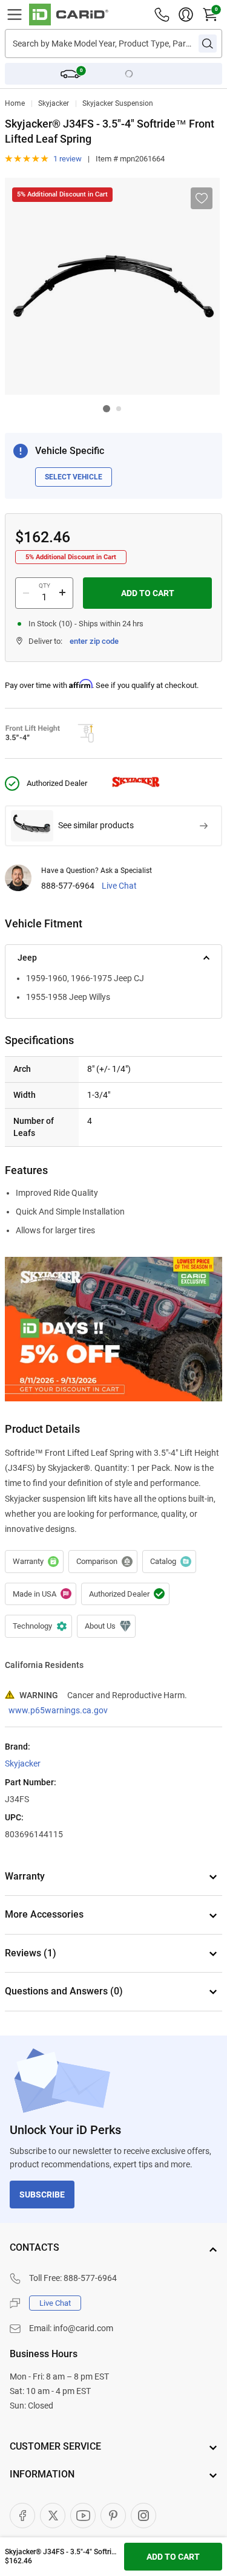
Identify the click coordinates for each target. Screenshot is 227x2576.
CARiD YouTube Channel (83, 2516)
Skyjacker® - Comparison (103, 1562)
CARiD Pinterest (113, 2516)
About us (106, 1626)
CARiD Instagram (143, 2516)
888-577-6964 (68, 886)
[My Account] (186, 15)
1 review (67, 159)
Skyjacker (54, 103)
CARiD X (53, 2516)
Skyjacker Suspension (118, 103)
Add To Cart (148, 593)
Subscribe (42, 2195)
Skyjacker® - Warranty (34, 1562)
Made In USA (41, 1594)
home (15, 103)
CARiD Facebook (22, 2516)
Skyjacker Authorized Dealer (125, 1594)
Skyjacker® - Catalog (169, 1562)
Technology (38, 1626)
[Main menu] (15, 15)
